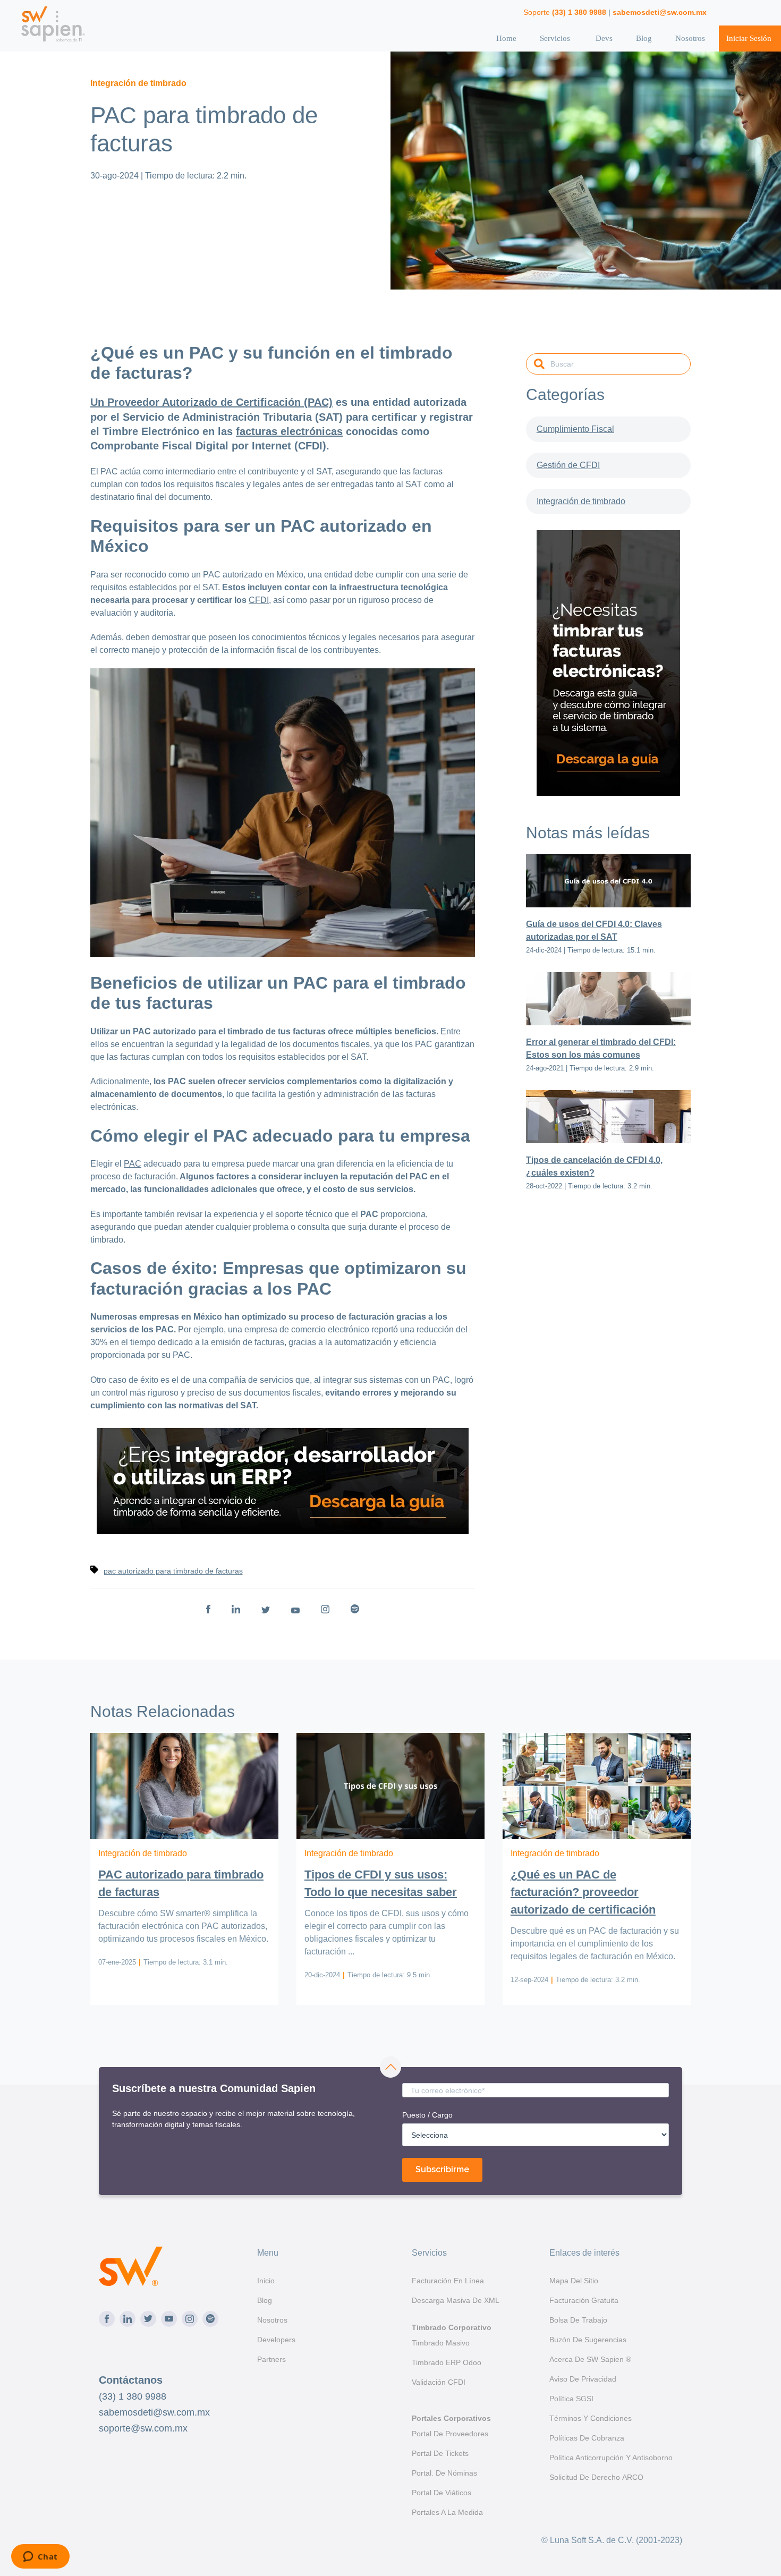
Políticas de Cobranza (587, 2438)
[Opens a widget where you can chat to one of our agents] (40, 2557)
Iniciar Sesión (749, 38)
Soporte (565, 12)
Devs (604, 38)
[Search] (539, 365)
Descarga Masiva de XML (456, 2300)
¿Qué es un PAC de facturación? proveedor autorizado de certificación (583, 1892)
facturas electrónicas (289, 431)
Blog (644, 38)
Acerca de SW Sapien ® (590, 2359)
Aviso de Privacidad (583, 2379)
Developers (276, 2340)
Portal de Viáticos (442, 2493)
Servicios (555, 38)
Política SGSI (571, 2399)
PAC (133, 1164)
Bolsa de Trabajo (578, 2320)
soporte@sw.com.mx (143, 2428)
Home (506, 38)
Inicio (266, 2281)
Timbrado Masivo (441, 2343)
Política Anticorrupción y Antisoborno (611, 2458)
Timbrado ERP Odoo (447, 2362)
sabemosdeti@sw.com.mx (154, 2412)
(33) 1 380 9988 (133, 2396)
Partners (271, 2359)
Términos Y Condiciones (591, 2418)
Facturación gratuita (584, 2300)
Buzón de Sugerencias (588, 2340)
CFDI (259, 600)
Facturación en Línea (448, 2281)
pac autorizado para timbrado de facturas (173, 1571)
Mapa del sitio (574, 2281)
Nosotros (690, 38)
